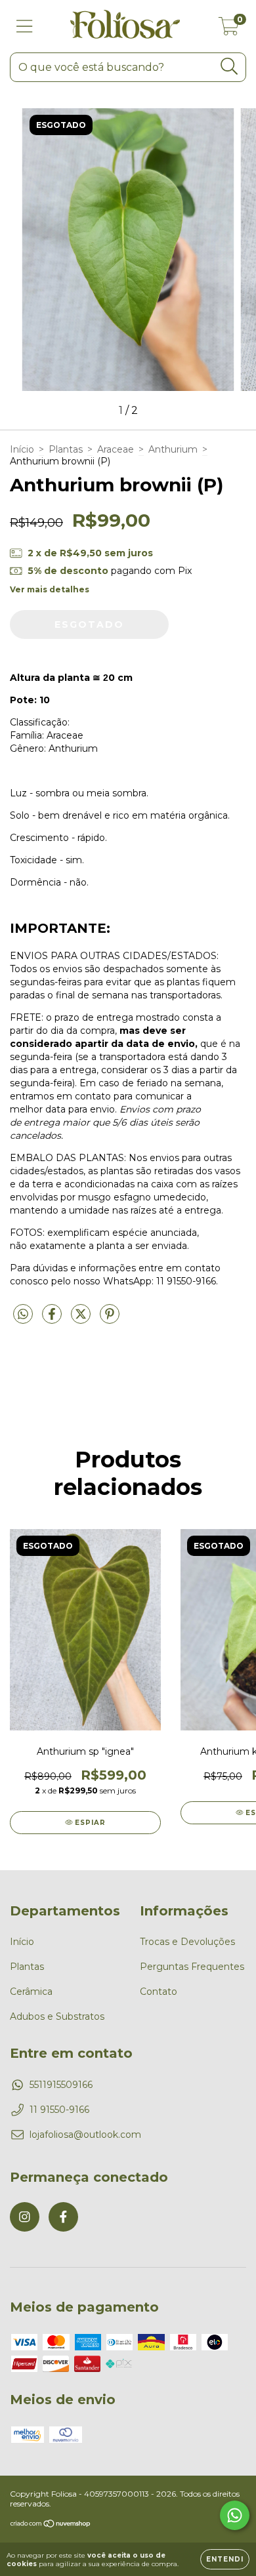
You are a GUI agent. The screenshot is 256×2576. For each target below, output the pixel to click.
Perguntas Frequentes (192, 1967)
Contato (159, 1992)
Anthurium (173, 449)
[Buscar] (229, 67)
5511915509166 (61, 2085)
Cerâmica (31, 1992)
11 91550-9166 (59, 2110)
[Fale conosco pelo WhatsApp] (235, 2515)
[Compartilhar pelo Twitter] (82, 1320)
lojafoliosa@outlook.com (85, 2135)
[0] (229, 30)
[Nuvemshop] (51, 2525)
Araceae (116, 449)
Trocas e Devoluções (187, 1942)
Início (22, 449)
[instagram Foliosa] (25, 2217)
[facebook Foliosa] (63, 2217)
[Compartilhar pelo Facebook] (53, 1320)
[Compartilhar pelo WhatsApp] (23, 1315)
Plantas (66, 449)
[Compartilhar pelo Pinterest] (110, 1320)
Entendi (225, 2559)
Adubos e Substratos (57, 2016)
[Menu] (25, 27)
